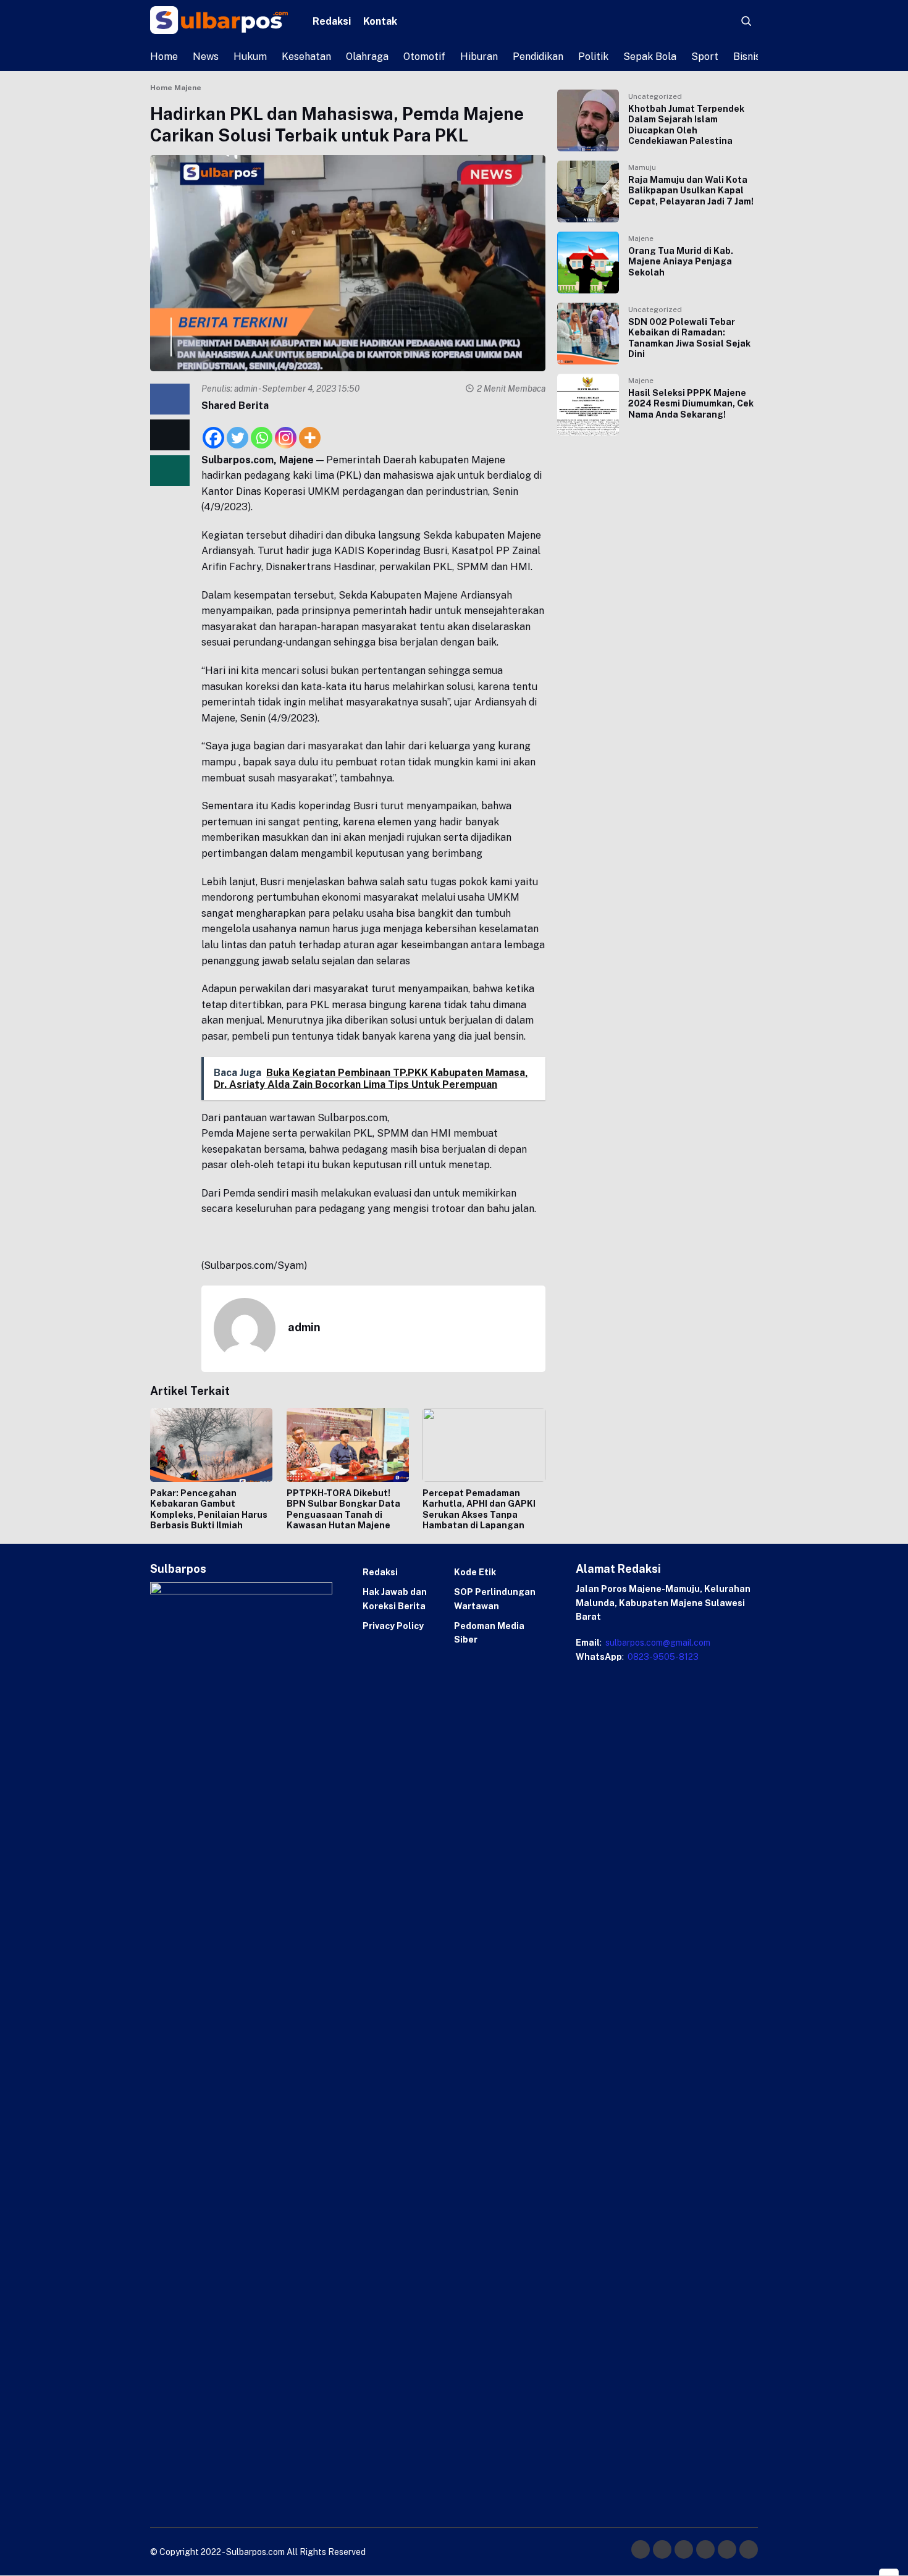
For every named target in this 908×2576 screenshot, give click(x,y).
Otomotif (424, 57)
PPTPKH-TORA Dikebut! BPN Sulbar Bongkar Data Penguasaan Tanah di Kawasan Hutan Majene (343, 1509)
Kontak (380, 21)
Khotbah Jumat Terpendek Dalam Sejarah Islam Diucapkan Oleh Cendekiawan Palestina (686, 125)
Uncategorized (655, 96)
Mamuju (642, 167)
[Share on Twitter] (170, 434)
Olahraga (367, 57)
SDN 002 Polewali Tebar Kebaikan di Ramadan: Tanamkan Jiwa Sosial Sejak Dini (689, 338)
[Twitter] (238, 431)
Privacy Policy (393, 1626)
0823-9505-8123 (662, 1657)
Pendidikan (538, 57)
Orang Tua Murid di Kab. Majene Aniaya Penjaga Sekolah (681, 262)
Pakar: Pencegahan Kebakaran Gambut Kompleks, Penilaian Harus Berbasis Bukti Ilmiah (209, 1509)
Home (164, 57)
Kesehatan (306, 57)
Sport (705, 57)
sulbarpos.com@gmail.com (657, 1643)
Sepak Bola (650, 57)
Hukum (250, 57)
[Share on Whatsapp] (170, 470)
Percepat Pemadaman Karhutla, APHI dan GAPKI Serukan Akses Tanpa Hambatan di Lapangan (479, 1509)
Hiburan (479, 57)
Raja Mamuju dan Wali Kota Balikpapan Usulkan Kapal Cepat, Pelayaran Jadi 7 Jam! (691, 191)
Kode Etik (475, 1572)
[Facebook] (213, 431)
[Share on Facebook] (170, 399)
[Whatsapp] (262, 431)
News (206, 57)
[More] (310, 431)
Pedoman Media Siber (489, 1633)
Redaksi (332, 21)
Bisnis (747, 57)
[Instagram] (286, 431)
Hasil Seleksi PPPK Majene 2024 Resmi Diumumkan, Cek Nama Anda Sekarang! (691, 404)
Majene (641, 238)
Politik (593, 57)
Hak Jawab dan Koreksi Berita (395, 1599)
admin (246, 389)
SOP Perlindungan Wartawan (495, 1599)
